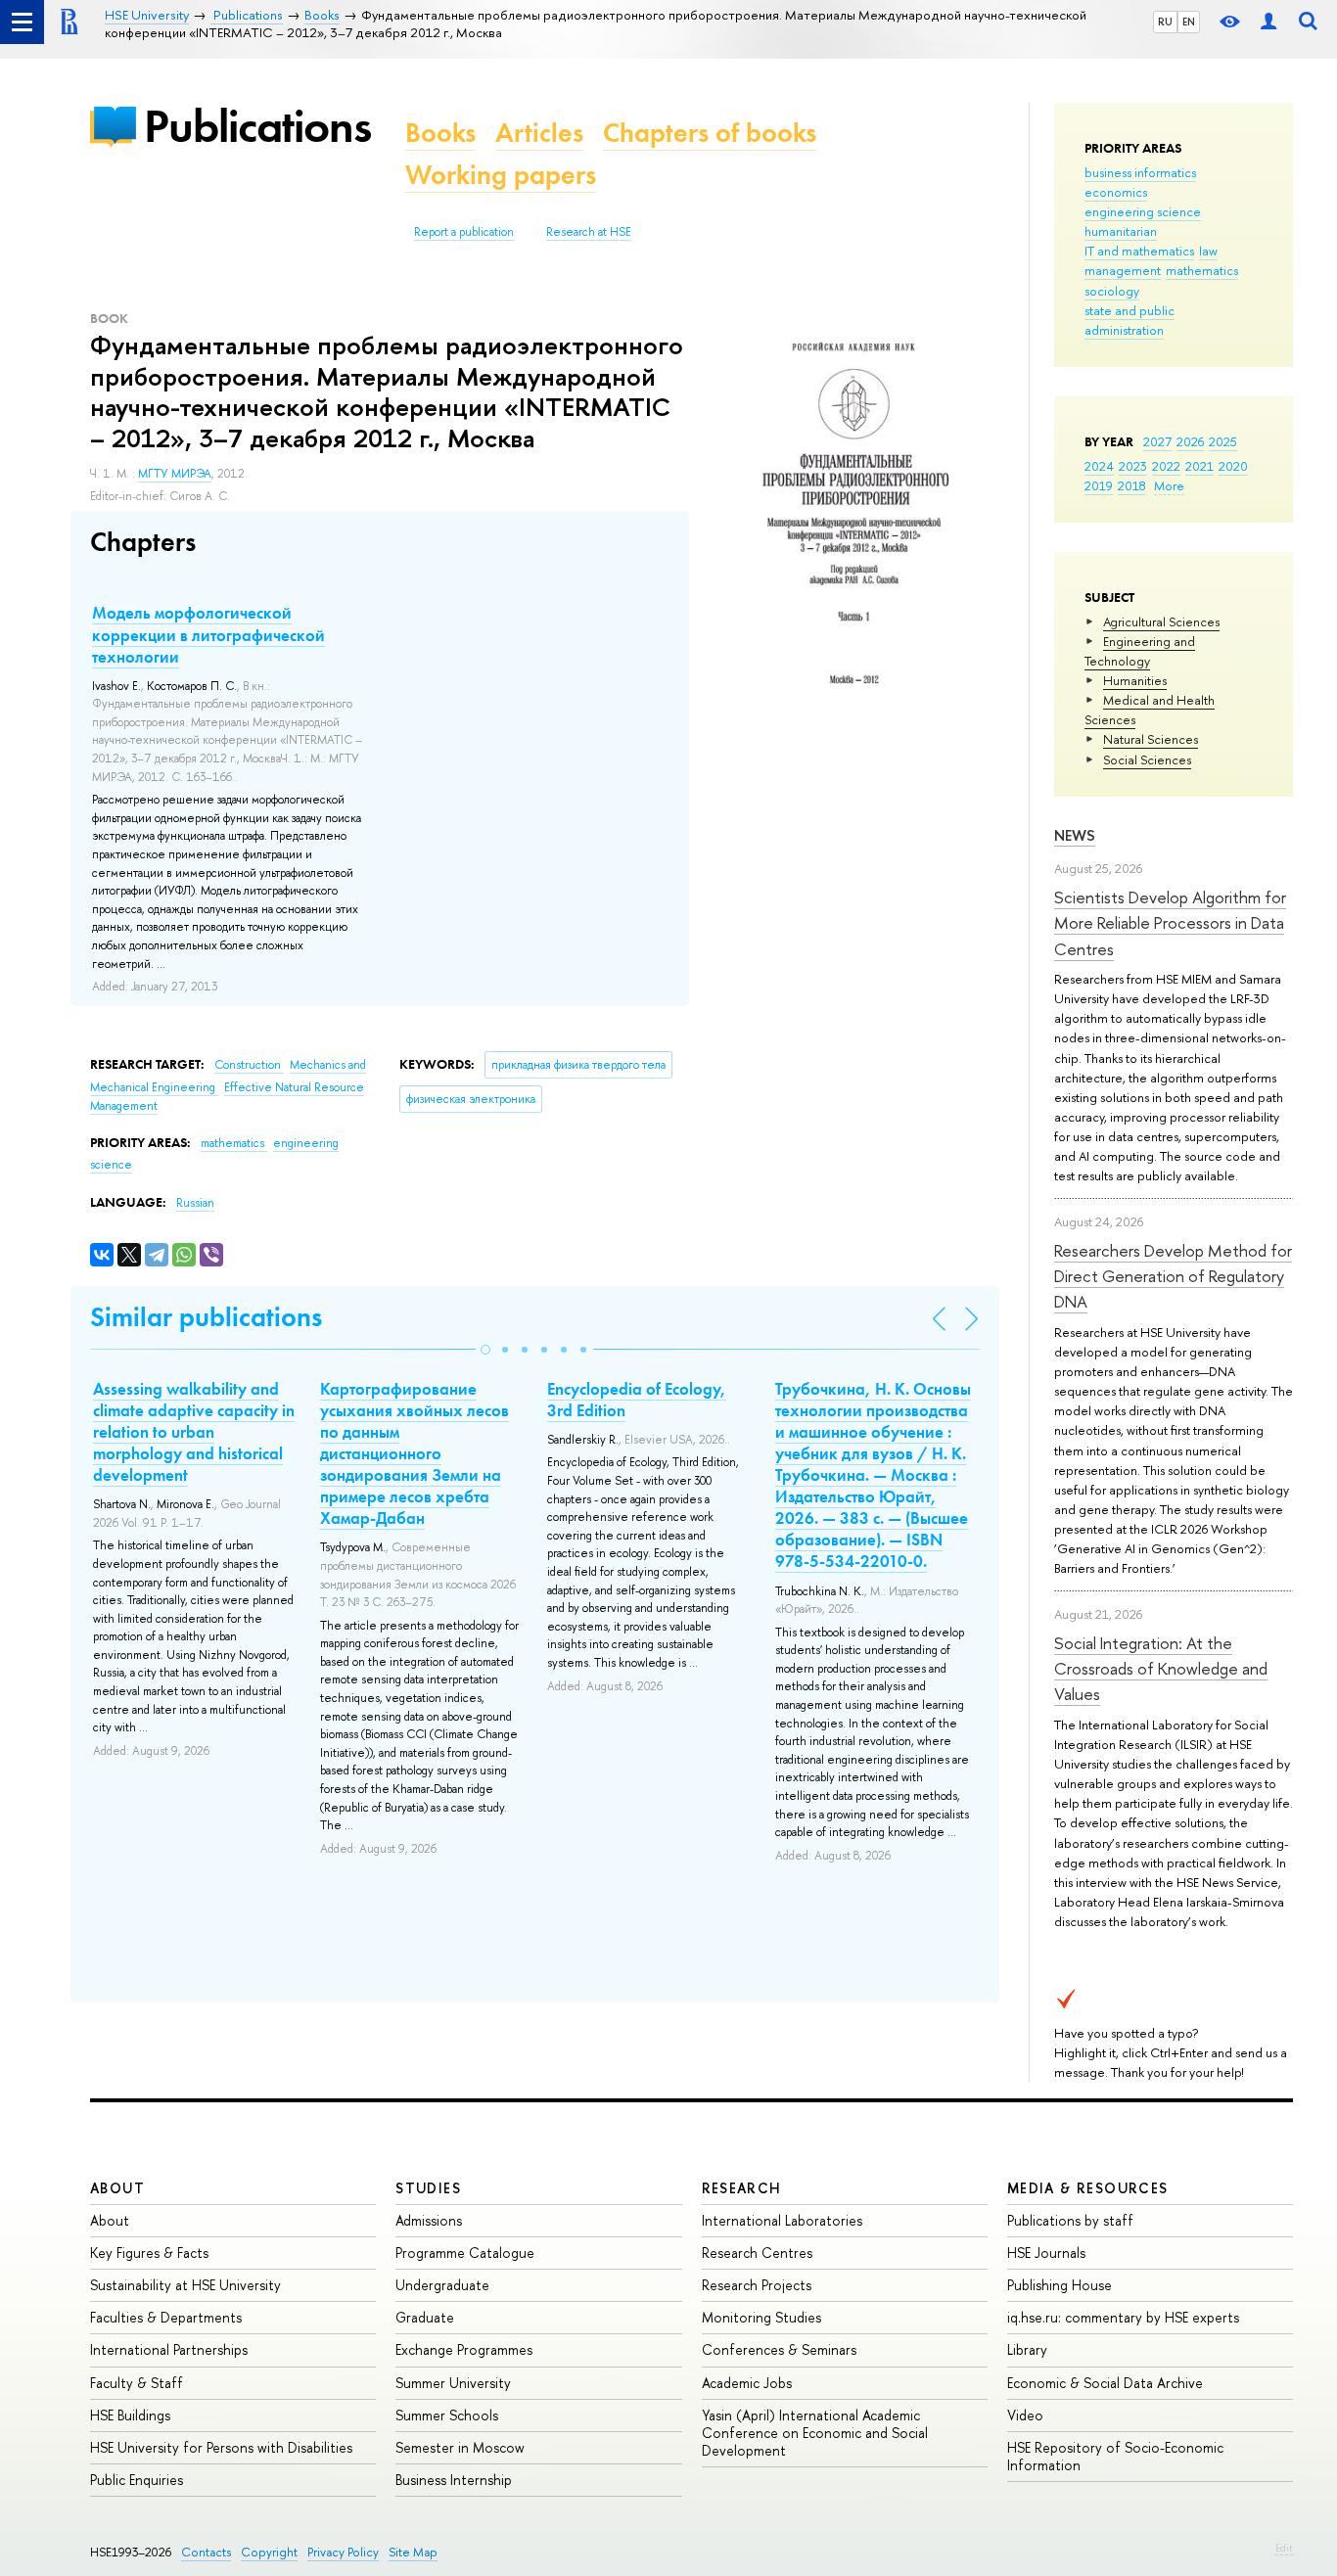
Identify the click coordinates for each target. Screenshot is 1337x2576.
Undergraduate (442, 2285)
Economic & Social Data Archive (1105, 2383)
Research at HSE (589, 232)
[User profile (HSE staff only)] (1268, 22)
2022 (1166, 466)
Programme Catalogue (465, 2253)
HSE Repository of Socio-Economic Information (1115, 2456)
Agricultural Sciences (1161, 621)
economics (1116, 192)
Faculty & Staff (137, 2383)
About (117, 2188)
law (1208, 251)
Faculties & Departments (166, 2317)
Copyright (269, 2552)
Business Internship (454, 2480)
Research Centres (757, 2253)
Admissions (429, 2220)
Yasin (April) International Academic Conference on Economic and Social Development (815, 2433)
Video (1025, 2415)
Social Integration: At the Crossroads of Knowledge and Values (1161, 1669)
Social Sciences (1147, 759)
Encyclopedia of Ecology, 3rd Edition (637, 1400)
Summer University (453, 2383)
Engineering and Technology (1140, 651)
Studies (428, 2188)
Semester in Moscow (460, 2447)
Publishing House (1060, 2285)
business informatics (1140, 172)
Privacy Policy (343, 2552)
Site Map (413, 2552)
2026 (1190, 441)
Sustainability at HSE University (185, 2285)
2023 (1133, 466)
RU (1165, 22)
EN (1189, 22)
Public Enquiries (137, 2480)
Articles (539, 133)
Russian (195, 1203)
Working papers (501, 175)
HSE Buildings (130, 2415)
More (1169, 485)
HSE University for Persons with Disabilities (221, 2447)
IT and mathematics (1139, 251)
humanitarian (1121, 231)
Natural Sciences (1151, 739)
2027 (1157, 441)
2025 (1223, 441)
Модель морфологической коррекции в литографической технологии (208, 634)
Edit (1284, 2548)
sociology (1112, 291)
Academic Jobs (747, 2383)
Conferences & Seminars (779, 2349)
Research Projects (757, 2285)
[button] (485, 1350)
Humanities (1135, 680)
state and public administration (1130, 320)
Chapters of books (710, 133)
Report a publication (464, 232)
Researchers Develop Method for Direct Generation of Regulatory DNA (1173, 1276)
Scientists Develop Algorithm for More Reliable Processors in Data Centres (1170, 923)
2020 (1233, 466)
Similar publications (206, 1317)
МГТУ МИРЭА (175, 474)
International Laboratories (782, 2220)
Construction (249, 1065)
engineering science (1143, 211)
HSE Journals (1046, 2253)
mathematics (1202, 270)
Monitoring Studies (761, 2317)
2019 (1099, 485)
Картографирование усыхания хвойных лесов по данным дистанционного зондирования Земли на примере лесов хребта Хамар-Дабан (415, 1454)
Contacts (206, 2552)
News (1075, 835)
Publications (257, 126)
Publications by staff (1070, 2220)
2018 (1132, 485)
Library (1027, 2349)
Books (440, 133)
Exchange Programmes (464, 2349)
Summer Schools (447, 2415)
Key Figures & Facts (149, 2253)
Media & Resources (1088, 2188)
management (1123, 270)
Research (742, 2188)
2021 (1199, 466)
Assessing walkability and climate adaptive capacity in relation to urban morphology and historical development (194, 1432)
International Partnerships (169, 2349)
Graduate (425, 2317)
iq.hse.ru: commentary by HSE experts (1123, 2317)
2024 (1099, 466)
